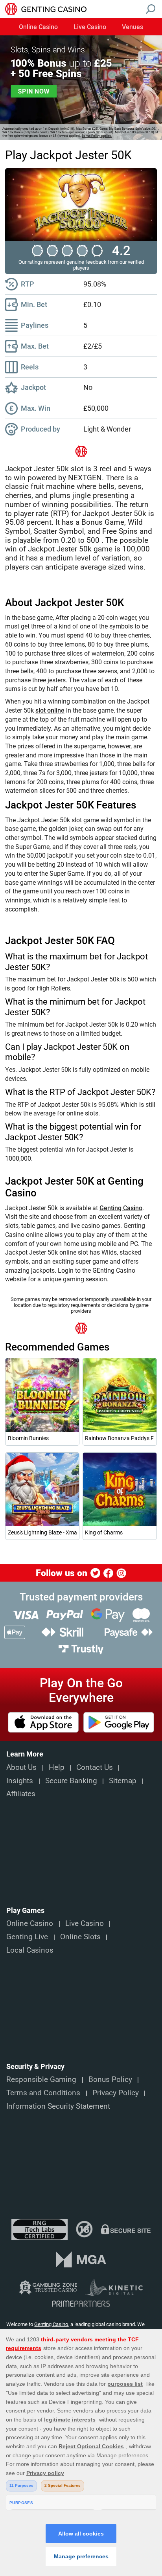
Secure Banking (71, 1781)
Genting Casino (121, 1208)
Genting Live (27, 1937)
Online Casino (38, 27)
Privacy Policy (116, 2093)
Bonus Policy (110, 2080)
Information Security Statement (58, 2106)
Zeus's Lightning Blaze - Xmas (42, 1532)
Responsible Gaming (41, 2080)
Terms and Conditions (43, 2093)
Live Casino (90, 27)
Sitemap (123, 1781)
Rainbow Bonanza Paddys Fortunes (120, 1438)
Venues (133, 27)
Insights (20, 1781)
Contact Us (95, 1768)
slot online (50, 710)
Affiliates (21, 1794)
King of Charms (104, 1532)
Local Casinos (30, 1950)
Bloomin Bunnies (28, 1438)
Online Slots (80, 1937)
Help (57, 1768)
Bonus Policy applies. (97, 136)
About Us (21, 1768)
